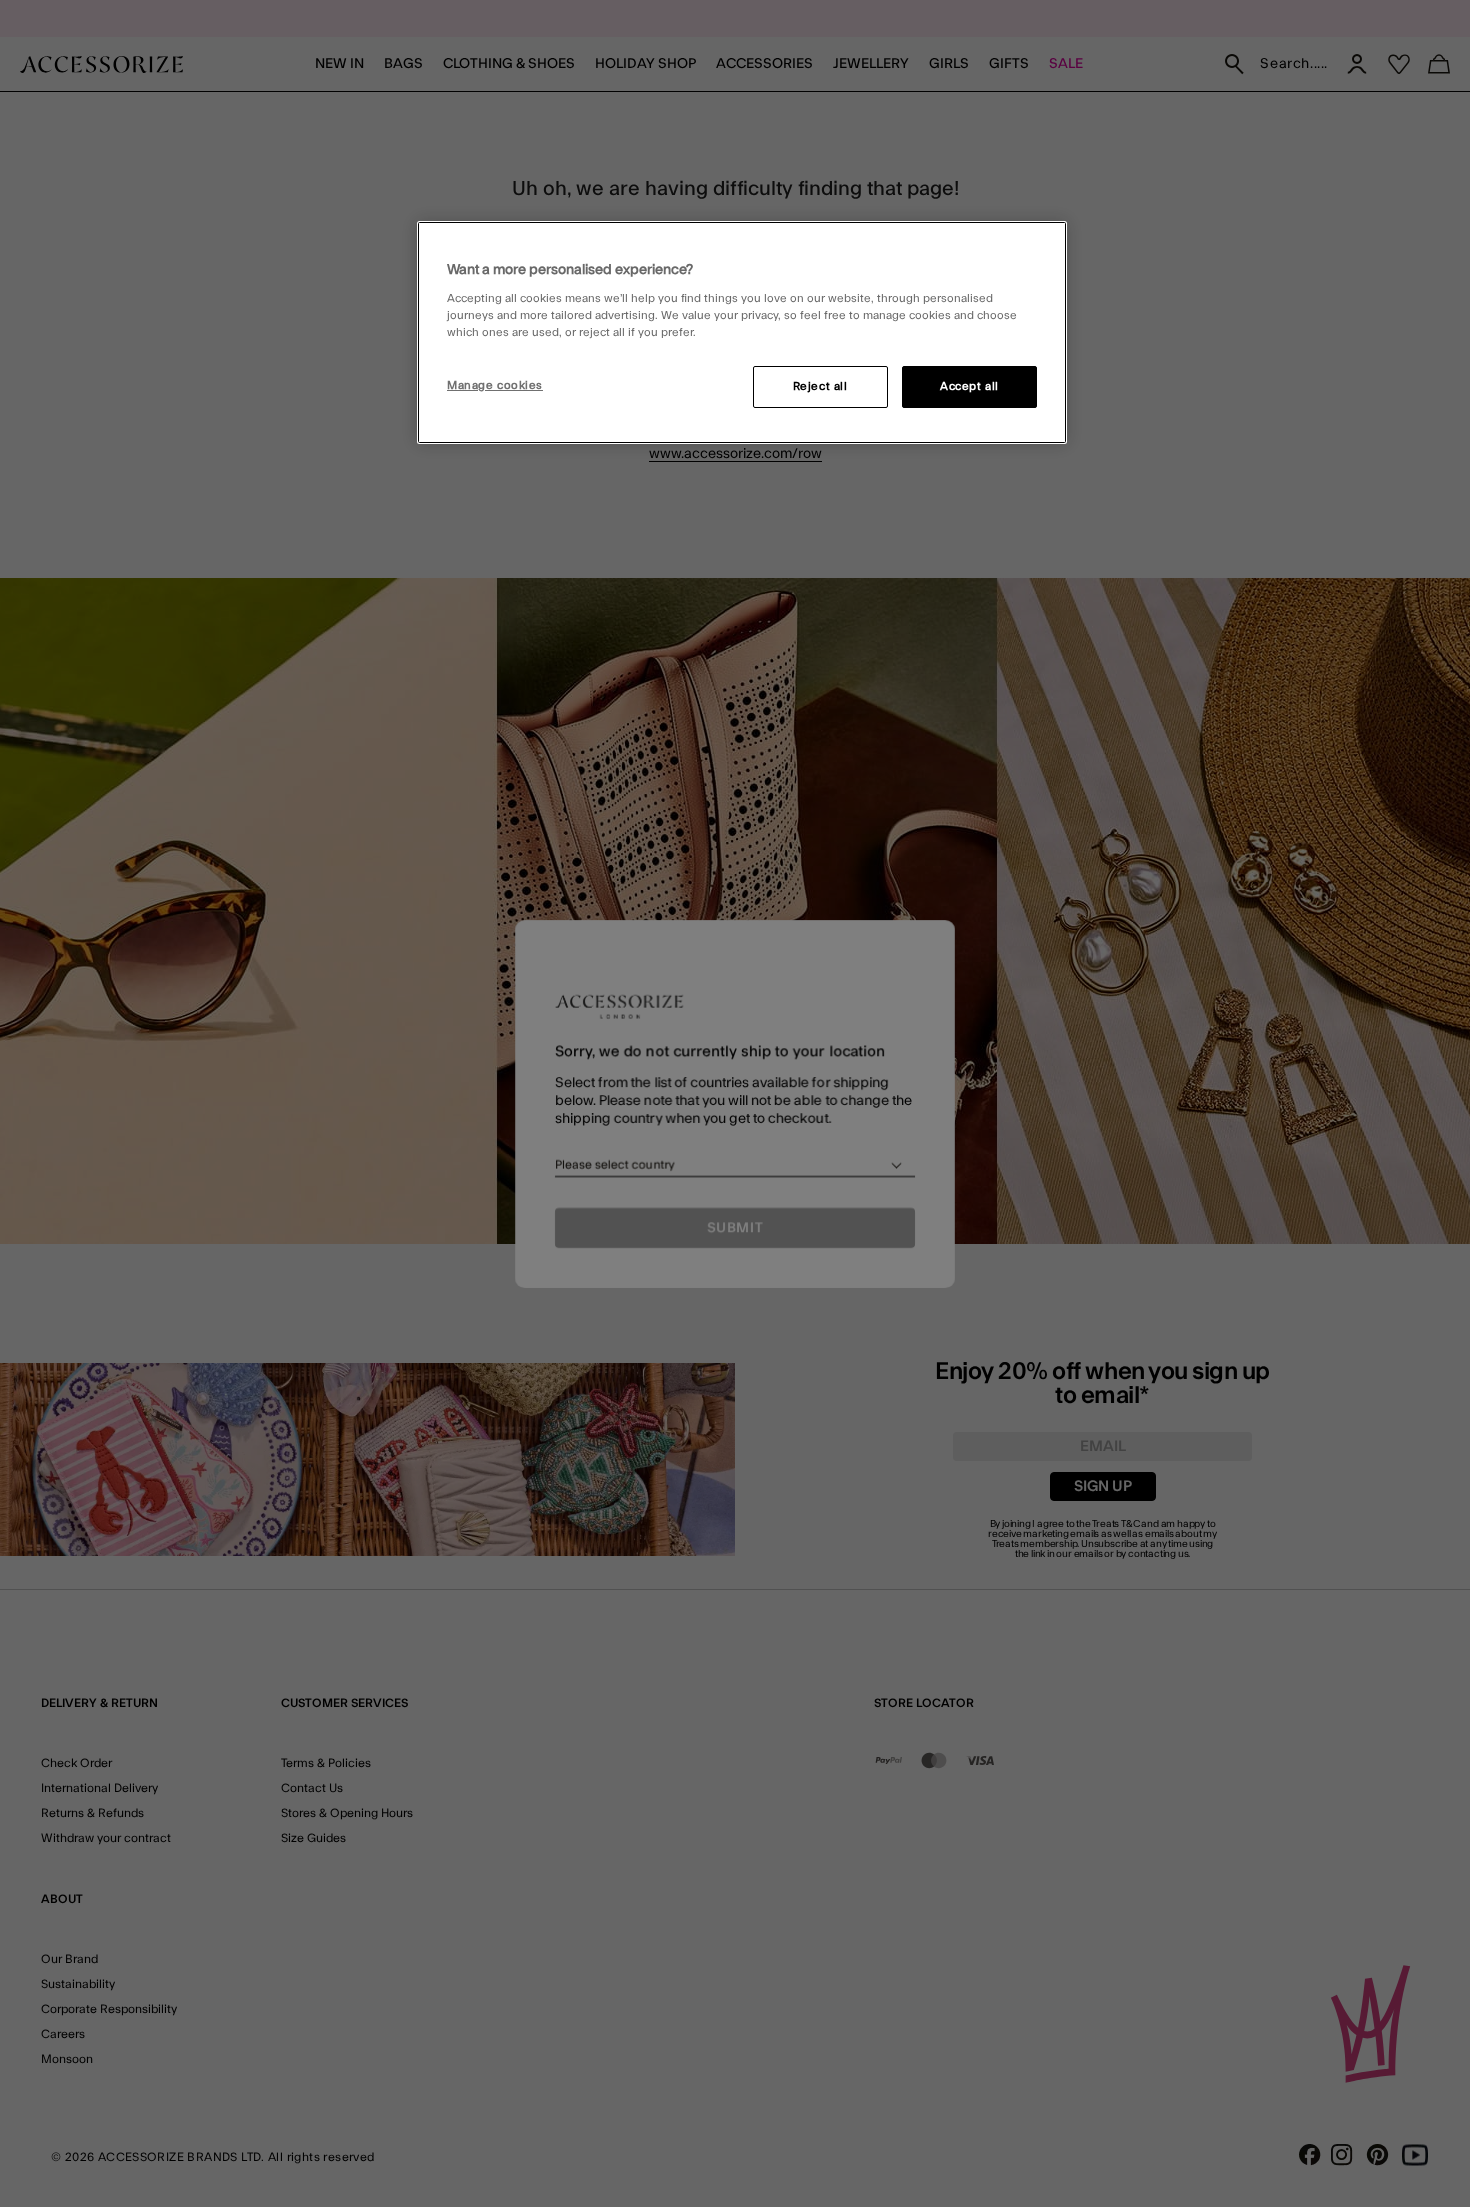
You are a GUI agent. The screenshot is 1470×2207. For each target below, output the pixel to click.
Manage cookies (495, 385)
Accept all (969, 386)
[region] (742, 333)
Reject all (820, 386)
